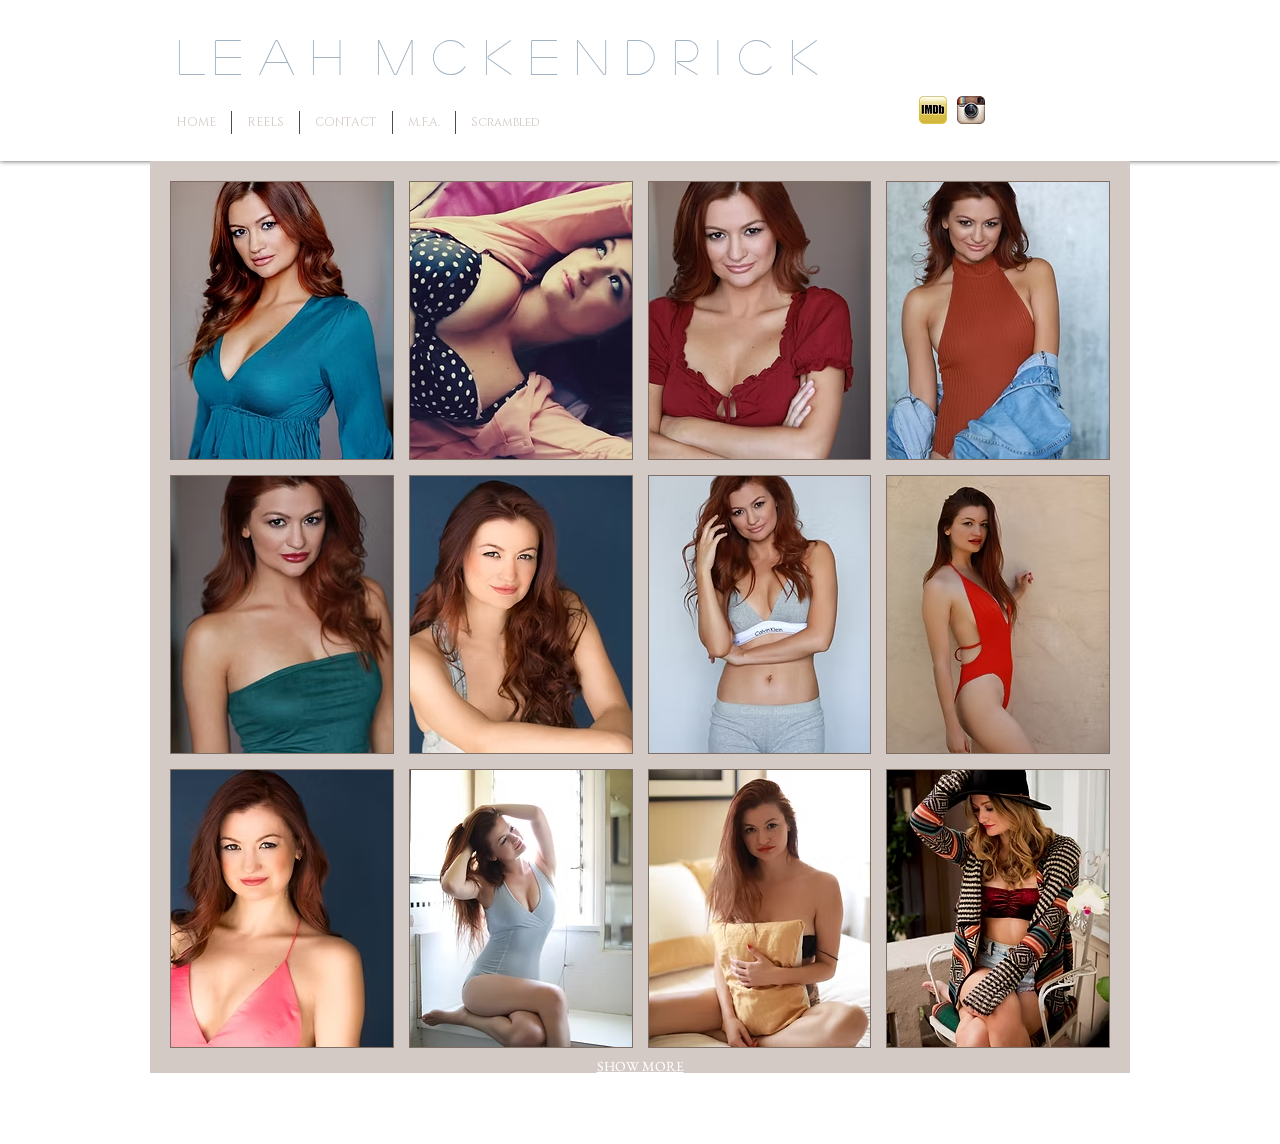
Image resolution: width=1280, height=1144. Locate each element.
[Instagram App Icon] (971, 110)
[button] (282, 320)
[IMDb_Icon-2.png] (933, 110)
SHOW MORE (640, 1066)
